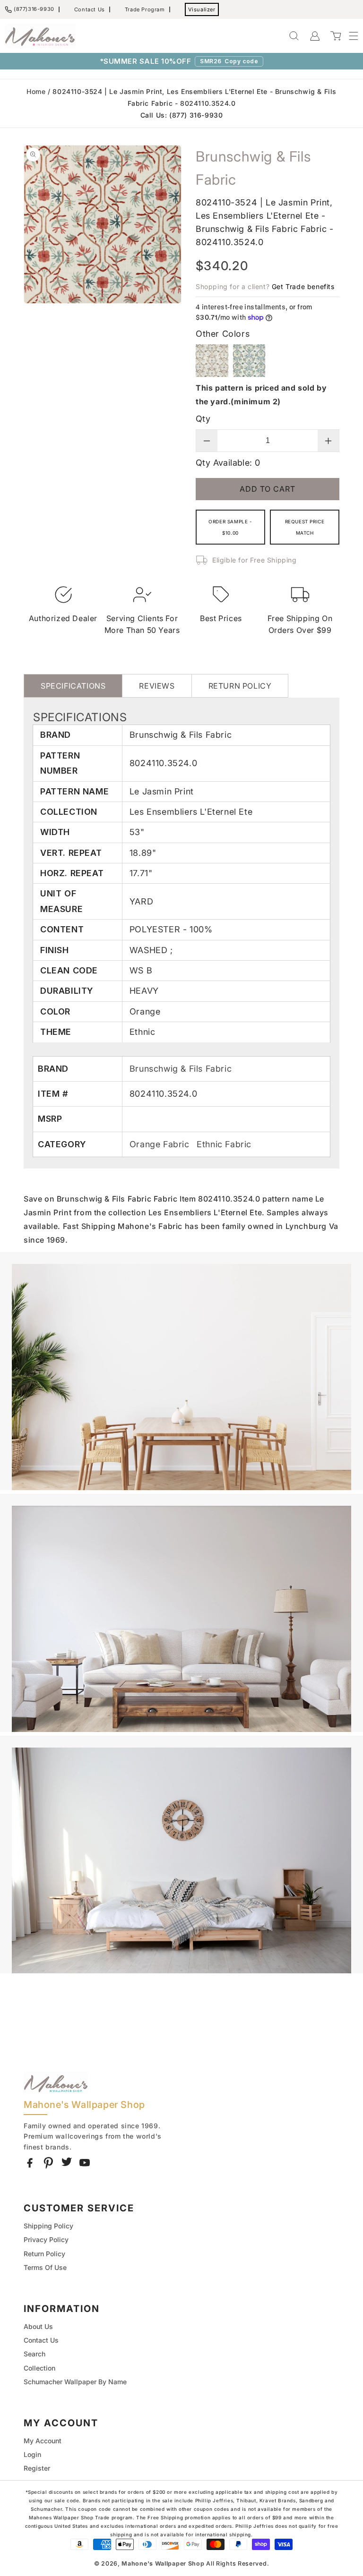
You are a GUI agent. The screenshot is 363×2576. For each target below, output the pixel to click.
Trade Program (145, 9)
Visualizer (202, 9)
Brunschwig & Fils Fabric (181, 1069)
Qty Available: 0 (228, 463)
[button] (349, 36)
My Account (43, 2441)
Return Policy (44, 2254)
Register (37, 2468)
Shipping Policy (48, 2226)
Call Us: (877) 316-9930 (182, 115)
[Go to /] (40, 36)
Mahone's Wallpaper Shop (163, 2563)
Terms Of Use (45, 2267)
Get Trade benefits (303, 286)
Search (35, 2354)
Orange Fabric (161, 1144)
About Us (38, 2326)
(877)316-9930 (34, 9)
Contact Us (90, 9)
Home (36, 91)
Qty (203, 419)
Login (32, 2454)
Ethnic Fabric (224, 1144)
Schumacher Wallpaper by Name (75, 2382)
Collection (39, 2368)
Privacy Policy (46, 2239)
